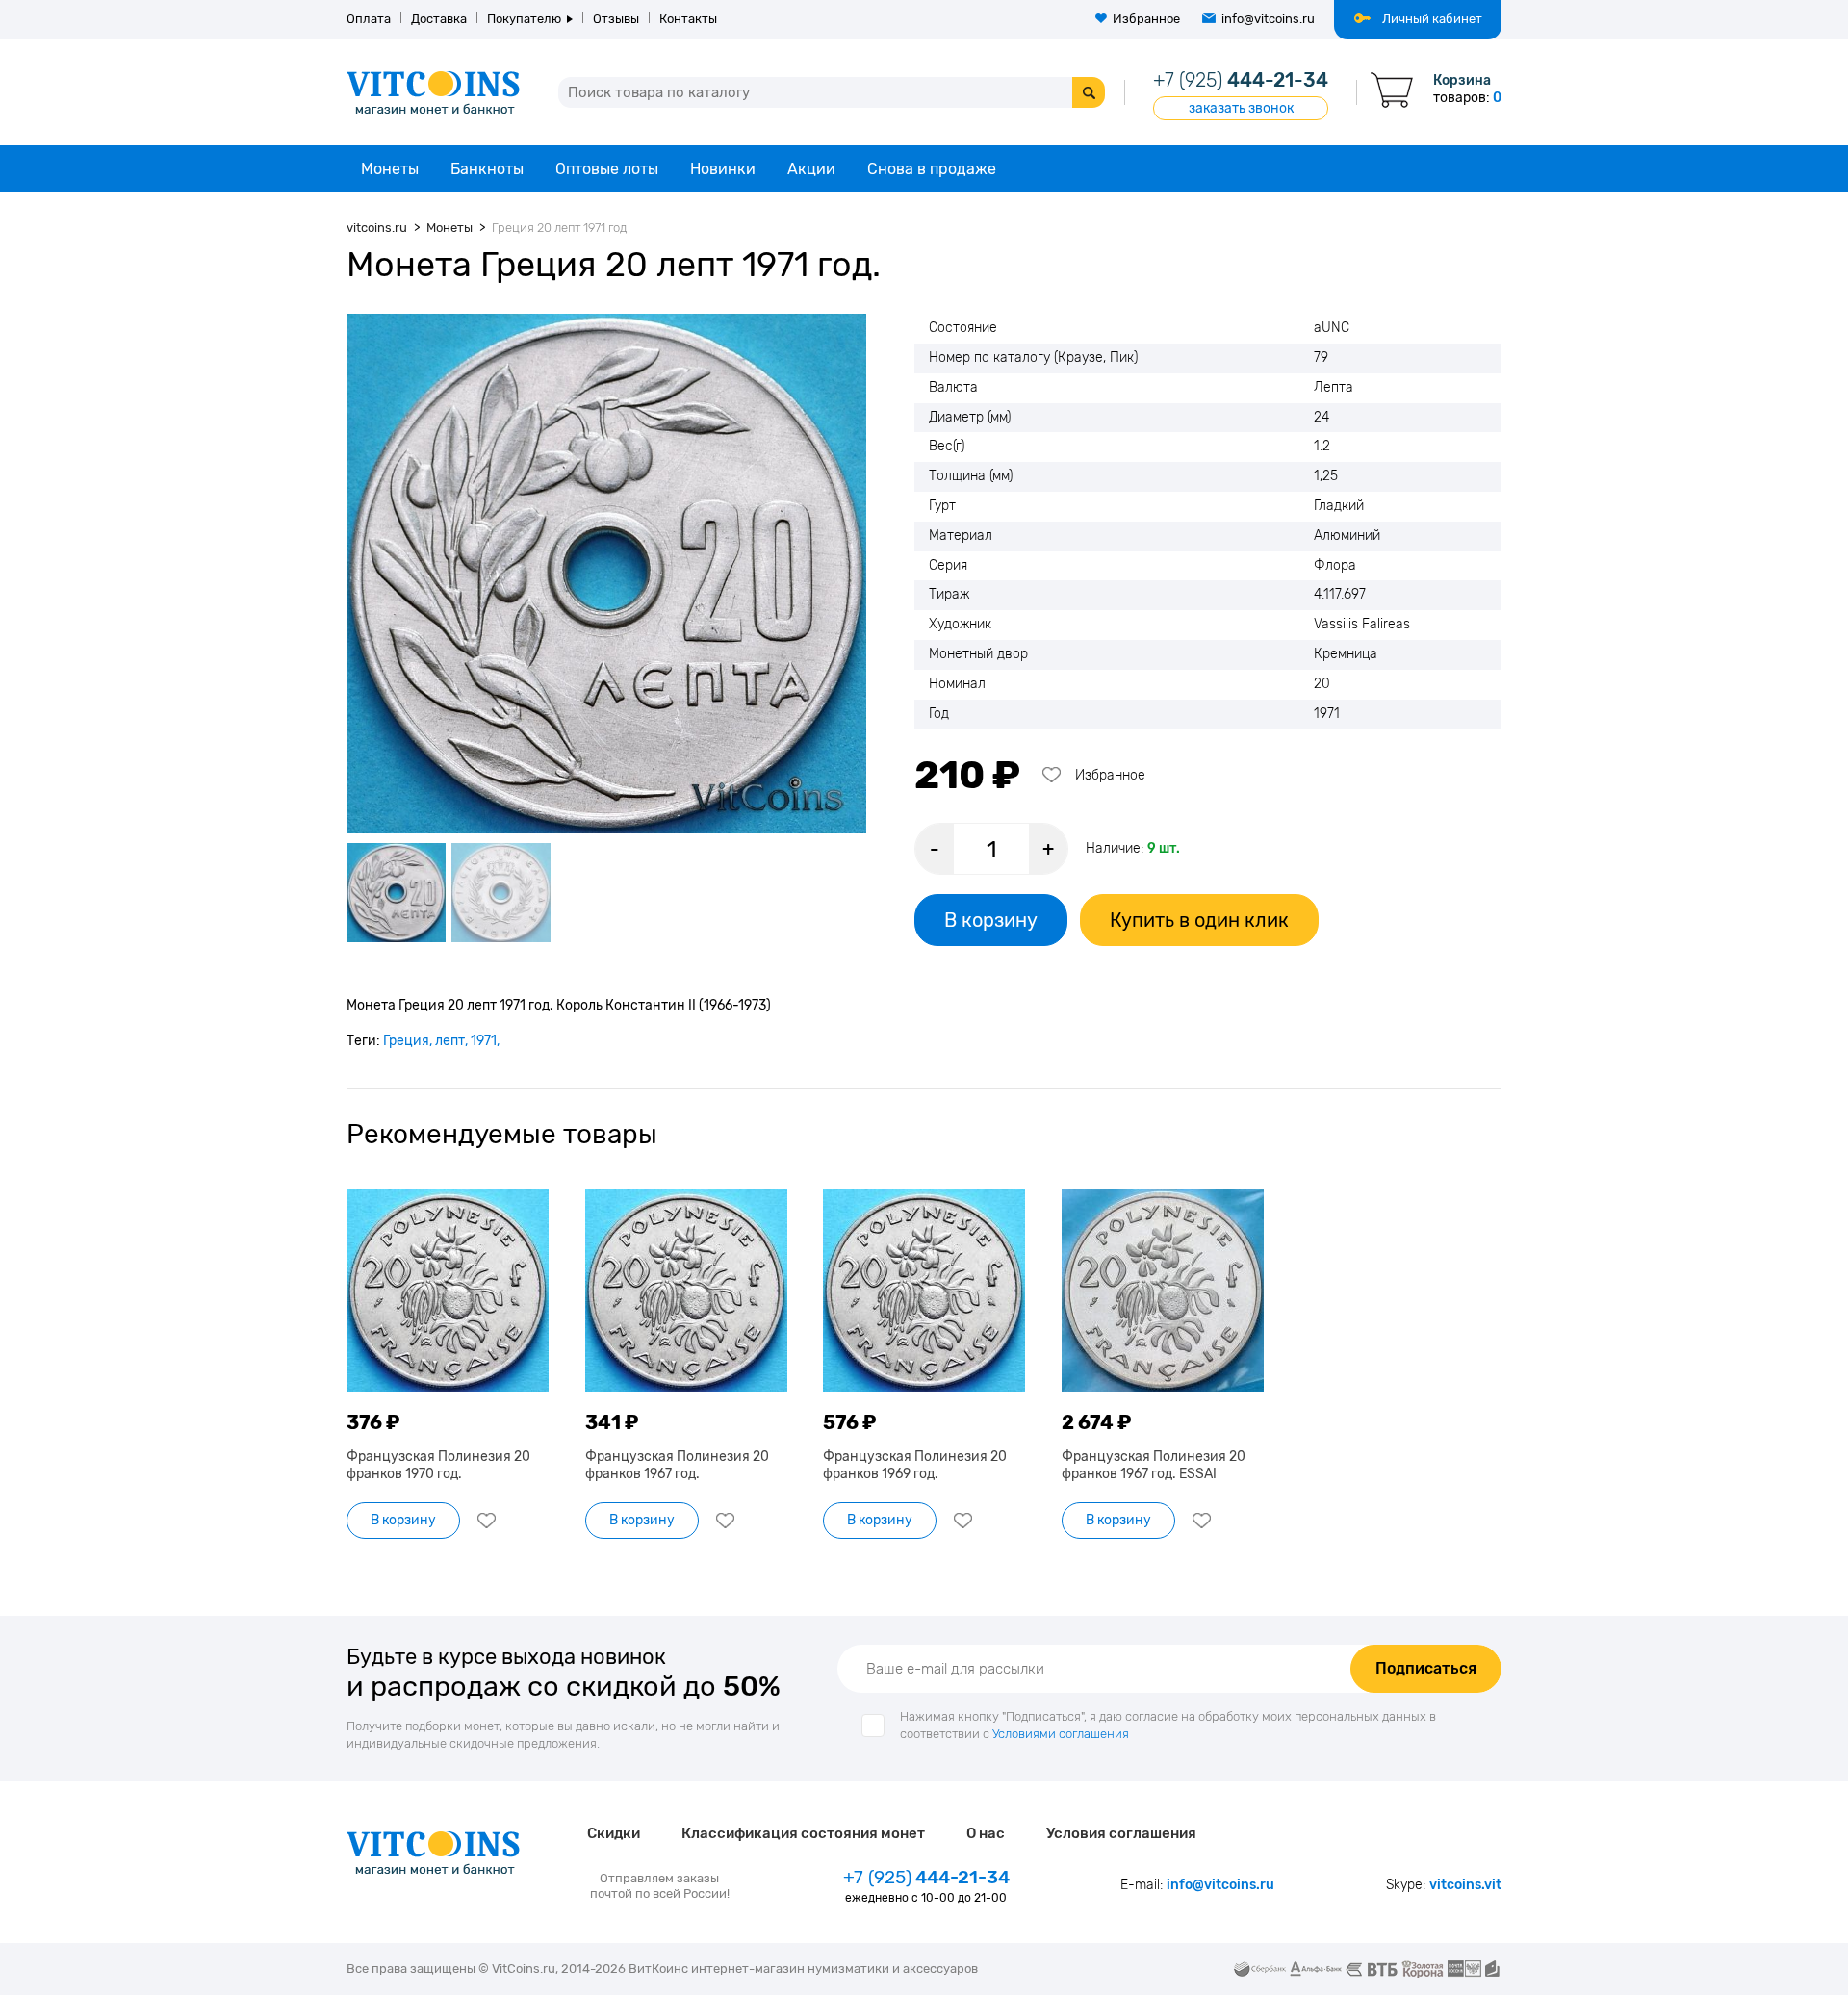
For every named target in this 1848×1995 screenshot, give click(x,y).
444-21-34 (1241, 80)
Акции (811, 169)
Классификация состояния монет (803, 1833)
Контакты (688, 19)
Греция (406, 1041)
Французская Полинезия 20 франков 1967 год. (677, 1465)
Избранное (1146, 19)
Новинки (723, 169)
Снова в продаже (932, 169)
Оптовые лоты (607, 169)
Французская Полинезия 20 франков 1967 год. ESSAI (1154, 1465)
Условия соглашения (1121, 1833)
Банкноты (487, 169)
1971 (484, 1041)
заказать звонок (1241, 108)
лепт (450, 1041)
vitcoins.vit (1465, 1885)
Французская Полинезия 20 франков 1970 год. (438, 1465)
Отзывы (616, 19)
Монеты (390, 169)
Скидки (614, 1833)
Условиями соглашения (1061, 1734)
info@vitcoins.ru (1268, 19)
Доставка (439, 19)
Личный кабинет (1432, 19)
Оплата (369, 19)
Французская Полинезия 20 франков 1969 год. (915, 1465)
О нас (986, 1833)
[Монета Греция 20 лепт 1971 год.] (606, 574)
